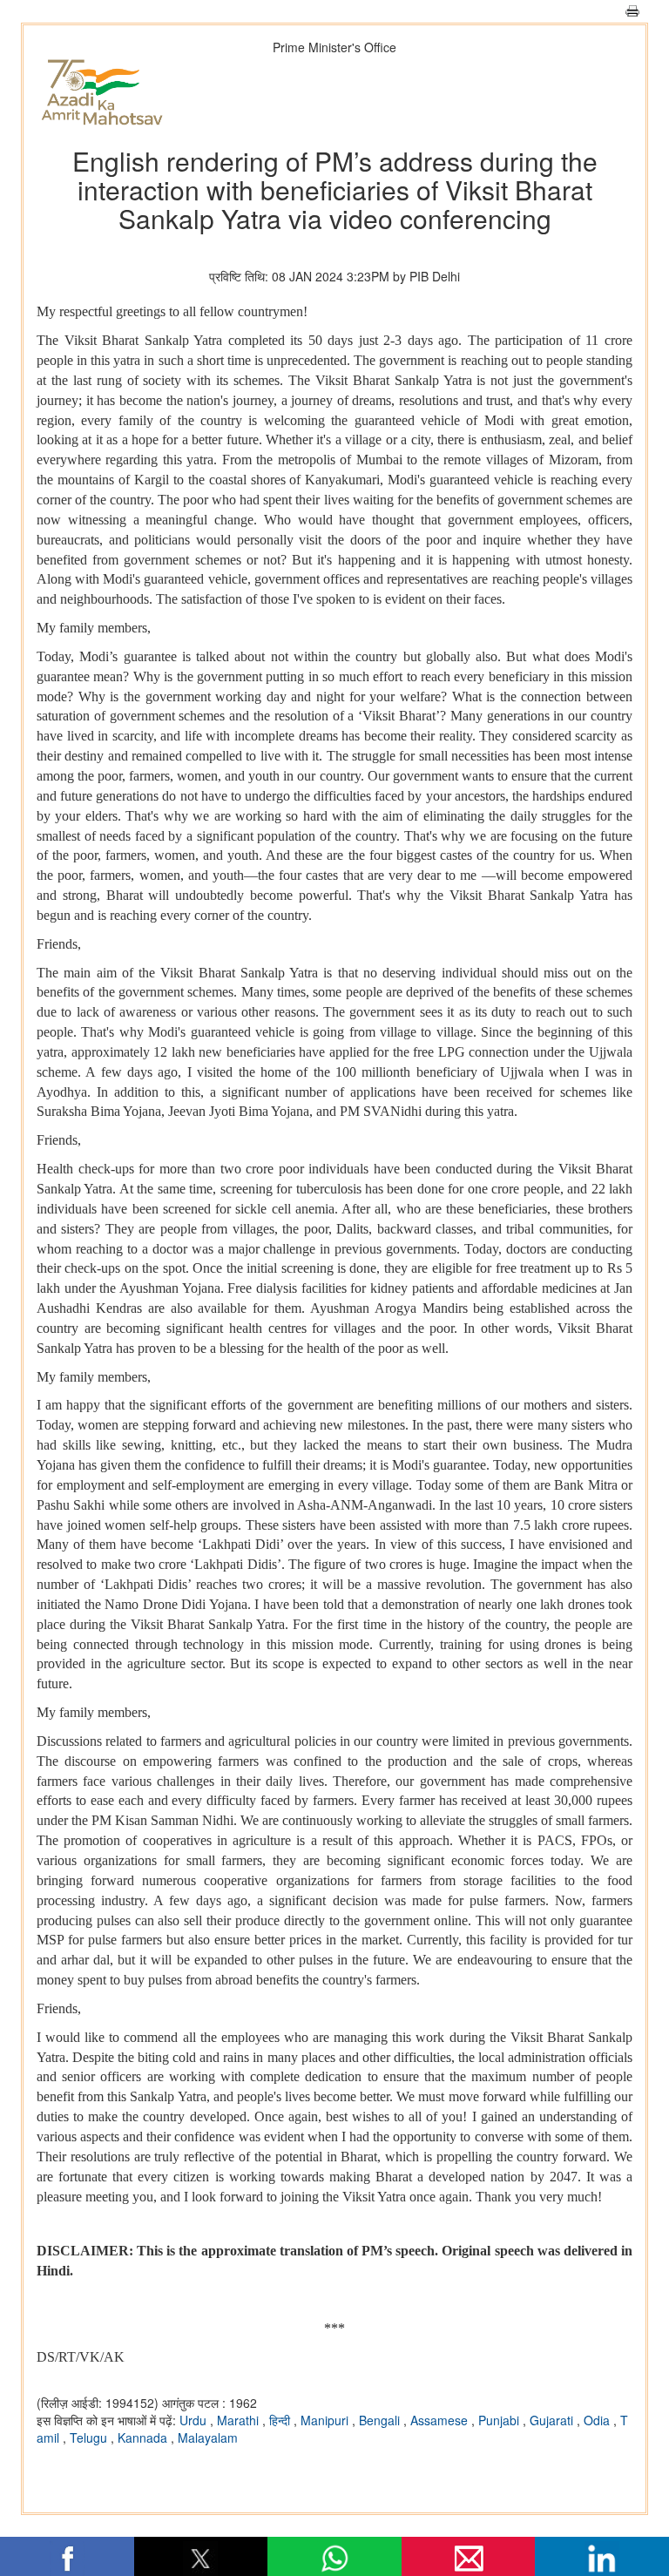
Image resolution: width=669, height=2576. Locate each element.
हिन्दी (281, 2420)
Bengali (381, 2420)
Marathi (240, 2420)
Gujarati (553, 2420)
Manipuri (326, 2420)
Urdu (195, 2420)
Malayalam (208, 2437)
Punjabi (500, 2420)
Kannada (144, 2437)
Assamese (441, 2420)
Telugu (90, 2437)
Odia (598, 2420)
